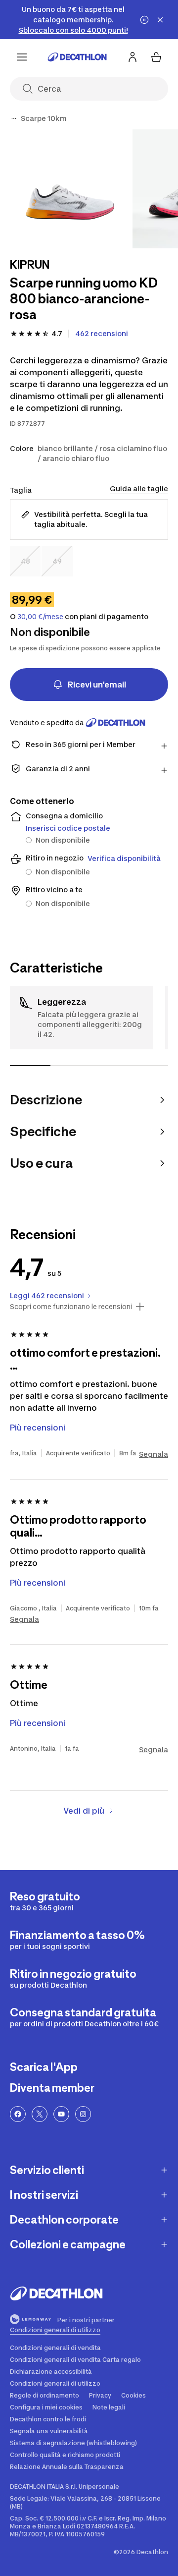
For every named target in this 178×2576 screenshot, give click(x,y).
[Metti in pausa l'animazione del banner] (144, 20)
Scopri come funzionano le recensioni (71, 1307)
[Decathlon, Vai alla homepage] (77, 57)
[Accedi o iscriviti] (133, 57)
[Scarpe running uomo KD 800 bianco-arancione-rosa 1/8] (69, 189)
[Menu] (22, 57)
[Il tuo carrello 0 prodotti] (156, 57)
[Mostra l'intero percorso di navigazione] (14, 118)
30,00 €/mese (40, 617)
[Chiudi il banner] (160, 20)
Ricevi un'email (97, 685)
